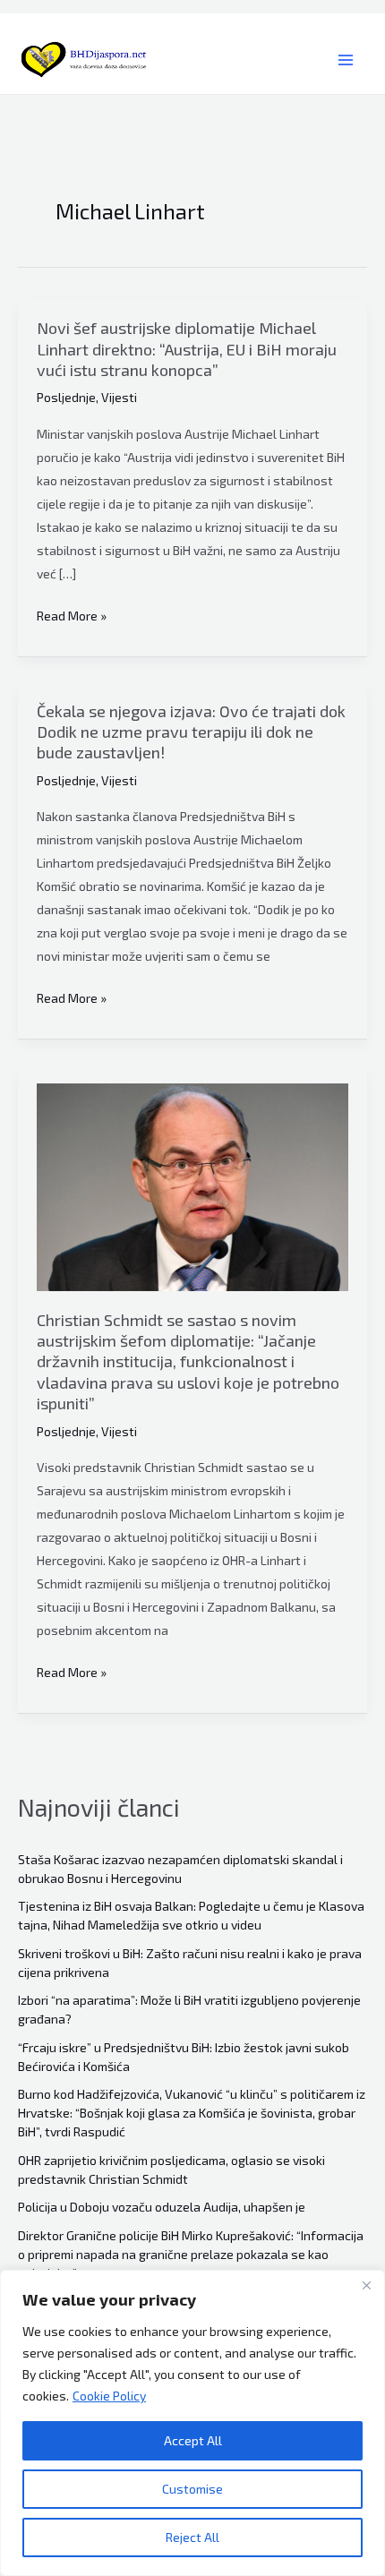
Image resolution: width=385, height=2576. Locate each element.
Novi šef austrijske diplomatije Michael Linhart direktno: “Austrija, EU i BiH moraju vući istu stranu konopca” (187, 349)
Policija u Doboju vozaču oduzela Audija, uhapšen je (162, 2207)
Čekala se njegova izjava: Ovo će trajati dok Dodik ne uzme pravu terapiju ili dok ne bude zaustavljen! (191, 732)
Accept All (193, 2440)
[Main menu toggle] (345, 60)
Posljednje (66, 397)
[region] (192, 2423)
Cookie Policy (109, 2396)
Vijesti (119, 397)
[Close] (366, 2285)
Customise (192, 2489)
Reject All (192, 2537)
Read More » (72, 617)
